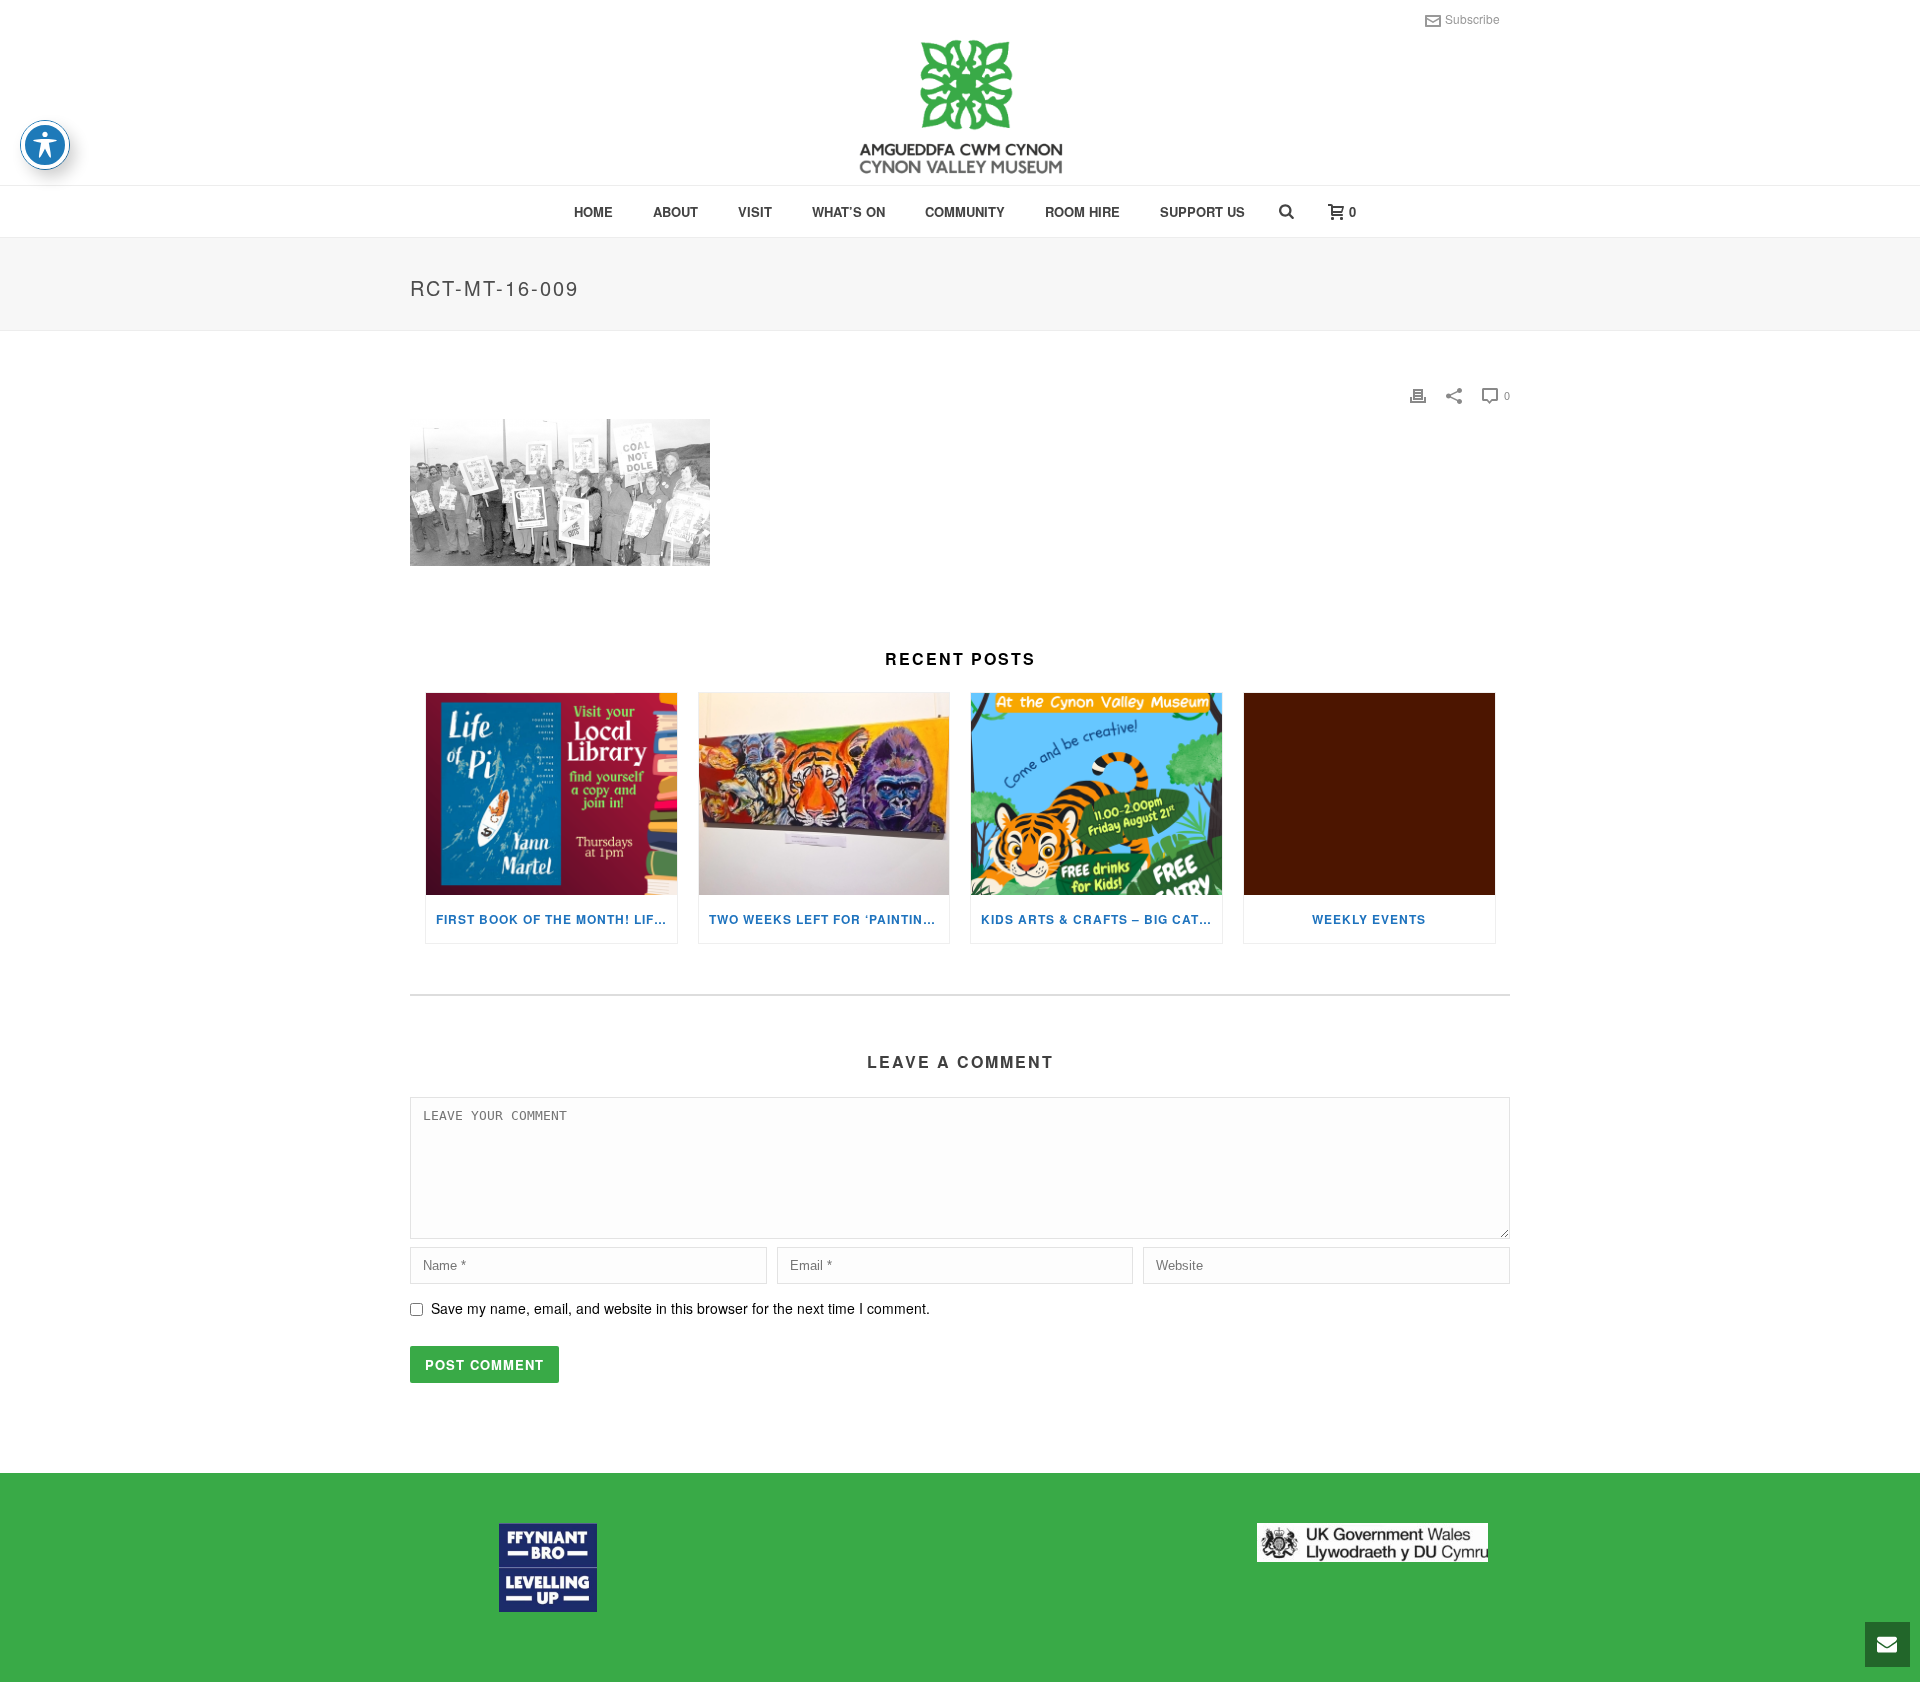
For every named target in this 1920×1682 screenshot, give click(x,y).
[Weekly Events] (1369, 793)
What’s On (848, 211)
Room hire (1082, 211)
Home (593, 211)
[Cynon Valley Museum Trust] (960, 110)
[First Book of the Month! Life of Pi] (551, 793)
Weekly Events (1369, 919)
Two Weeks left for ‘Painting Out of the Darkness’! (829, 919)
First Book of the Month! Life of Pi (556, 919)
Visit (755, 211)
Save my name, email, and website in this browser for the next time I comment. (680, 1308)
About (675, 211)
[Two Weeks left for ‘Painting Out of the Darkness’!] (824, 793)
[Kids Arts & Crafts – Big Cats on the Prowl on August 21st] (1096, 793)
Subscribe (1472, 18)
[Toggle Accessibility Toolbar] (45, 145)
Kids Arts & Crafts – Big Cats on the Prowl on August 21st (1101, 919)
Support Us (1202, 211)
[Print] (1418, 394)
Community (965, 211)
